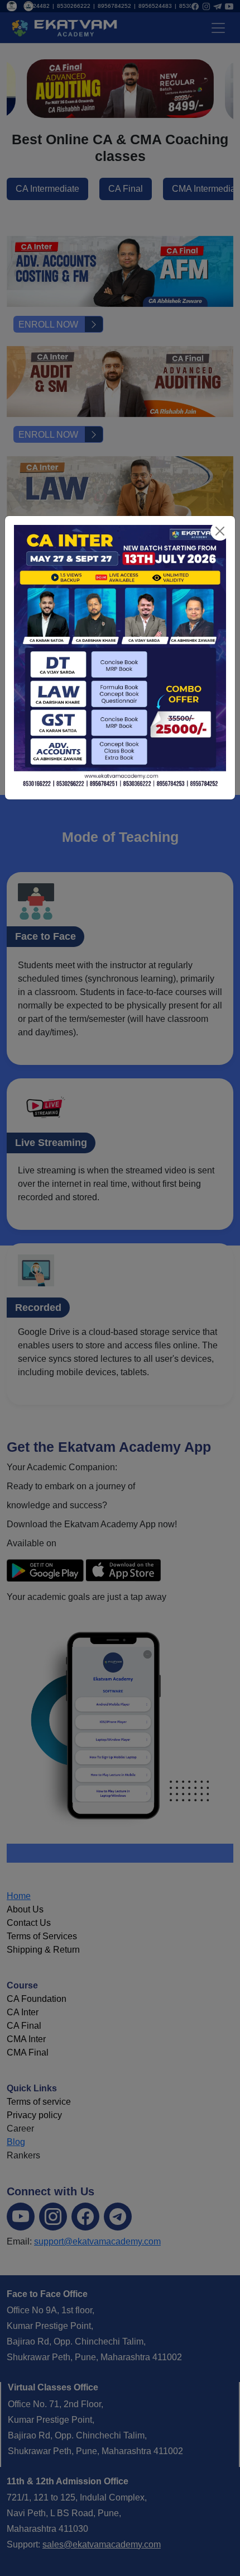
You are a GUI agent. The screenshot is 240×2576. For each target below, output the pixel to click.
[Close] (220, 531)
